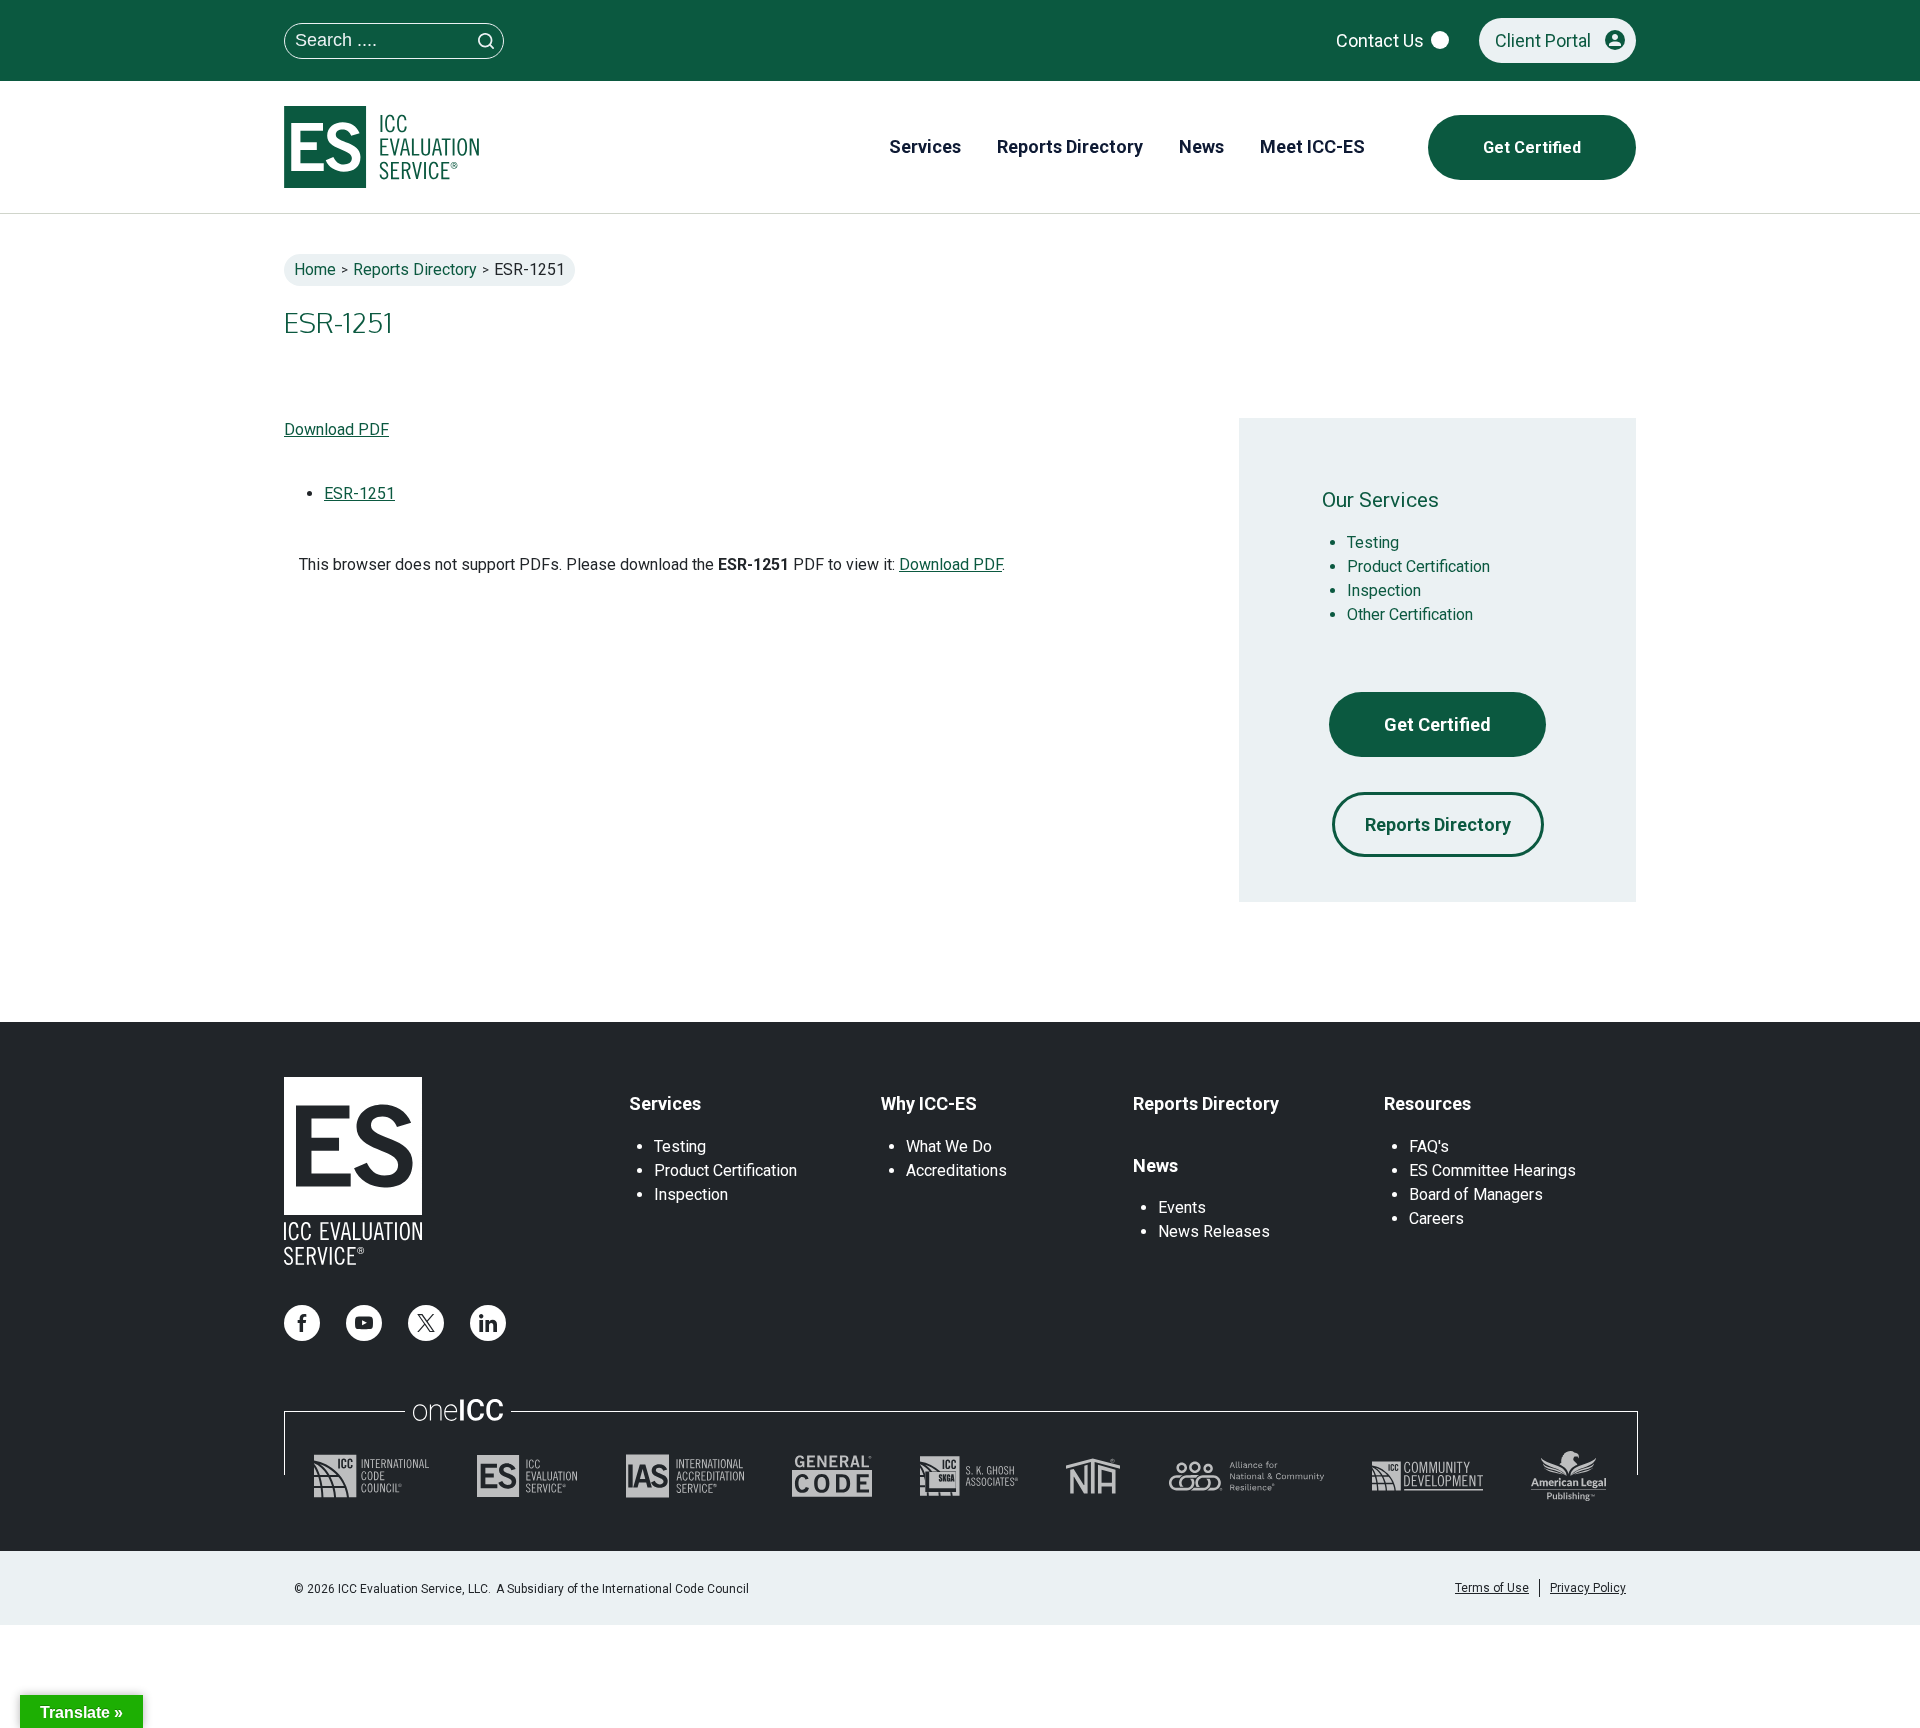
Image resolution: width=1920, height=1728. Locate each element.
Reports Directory (415, 269)
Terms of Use (1492, 1588)
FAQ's (1429, 1146)
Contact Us (1380, 40)
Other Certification (1410, 614)
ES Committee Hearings (1492, 1170)
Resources (1427, 1103)
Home (315, 269)
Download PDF (336, 429)
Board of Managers (1476, 1194)
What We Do (949, 1146)
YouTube (364, 1323)
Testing (1373, 542)
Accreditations (956, 1170)
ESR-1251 (359, 493)
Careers (1436, 1218)
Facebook (302, 1323)
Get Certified (1437, 724)
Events (1182, 1207)
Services (665, 1103)
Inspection (1384, 590)
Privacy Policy (1588, 1588)
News (1155, 1165)
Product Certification (1418, 566)
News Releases (1214, 1231)
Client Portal (1543, 40)
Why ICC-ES (929, 1103)
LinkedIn (488, 1323)
